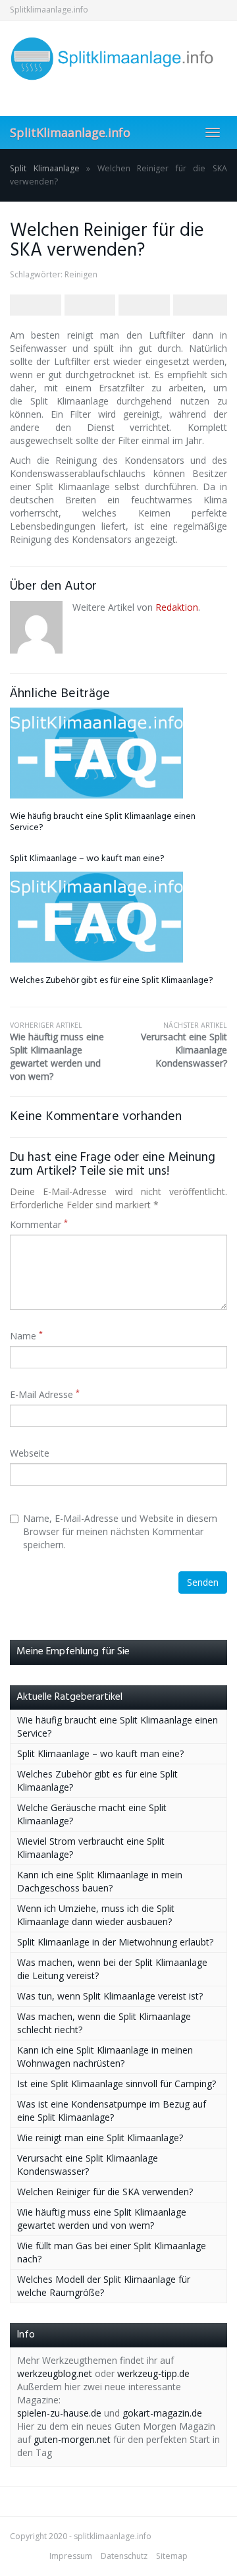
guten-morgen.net (72, 2439)
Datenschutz (124, 2556)
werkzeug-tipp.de (153, 2373)
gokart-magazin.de (162, 2413)
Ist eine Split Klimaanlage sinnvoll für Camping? (117, 2084)
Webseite (30, 1453)
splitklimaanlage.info (113, 2536)
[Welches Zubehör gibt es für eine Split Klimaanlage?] (118, 917)
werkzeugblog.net (55, 2373)
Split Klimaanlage (45, 168)
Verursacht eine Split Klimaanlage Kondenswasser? (184, 1045)
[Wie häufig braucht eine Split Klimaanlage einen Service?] (118, 753)
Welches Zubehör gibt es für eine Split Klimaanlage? (112, 981)
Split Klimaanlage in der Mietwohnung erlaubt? (115, 1942)
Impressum (71, 2556)
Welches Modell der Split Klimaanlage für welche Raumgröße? (104, 2286)
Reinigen (81, 274)
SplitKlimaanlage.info (70, 132)
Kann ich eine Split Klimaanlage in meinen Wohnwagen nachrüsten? (105, 2057)
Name (26, 1336)
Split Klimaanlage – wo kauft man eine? (87, 859)
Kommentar (39, 1224)
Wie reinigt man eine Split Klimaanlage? (100, 2138)
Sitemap (172, 2556)
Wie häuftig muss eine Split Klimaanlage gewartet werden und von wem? (57, 1051)
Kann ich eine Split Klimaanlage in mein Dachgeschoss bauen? (100, 1881)
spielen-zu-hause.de (59, 2413)
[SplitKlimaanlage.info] (118, 59)
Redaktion (177, 607)
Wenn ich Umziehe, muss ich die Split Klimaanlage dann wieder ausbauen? (96, 1915)
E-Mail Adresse (45, 1394)
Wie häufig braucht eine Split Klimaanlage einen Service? (103, 822)
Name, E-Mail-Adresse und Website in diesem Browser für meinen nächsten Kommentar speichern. (120, 1531)
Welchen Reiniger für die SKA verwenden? (105, 2192)
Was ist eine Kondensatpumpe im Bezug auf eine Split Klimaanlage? (112, 2111)
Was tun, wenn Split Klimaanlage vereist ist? (110, 1996)
